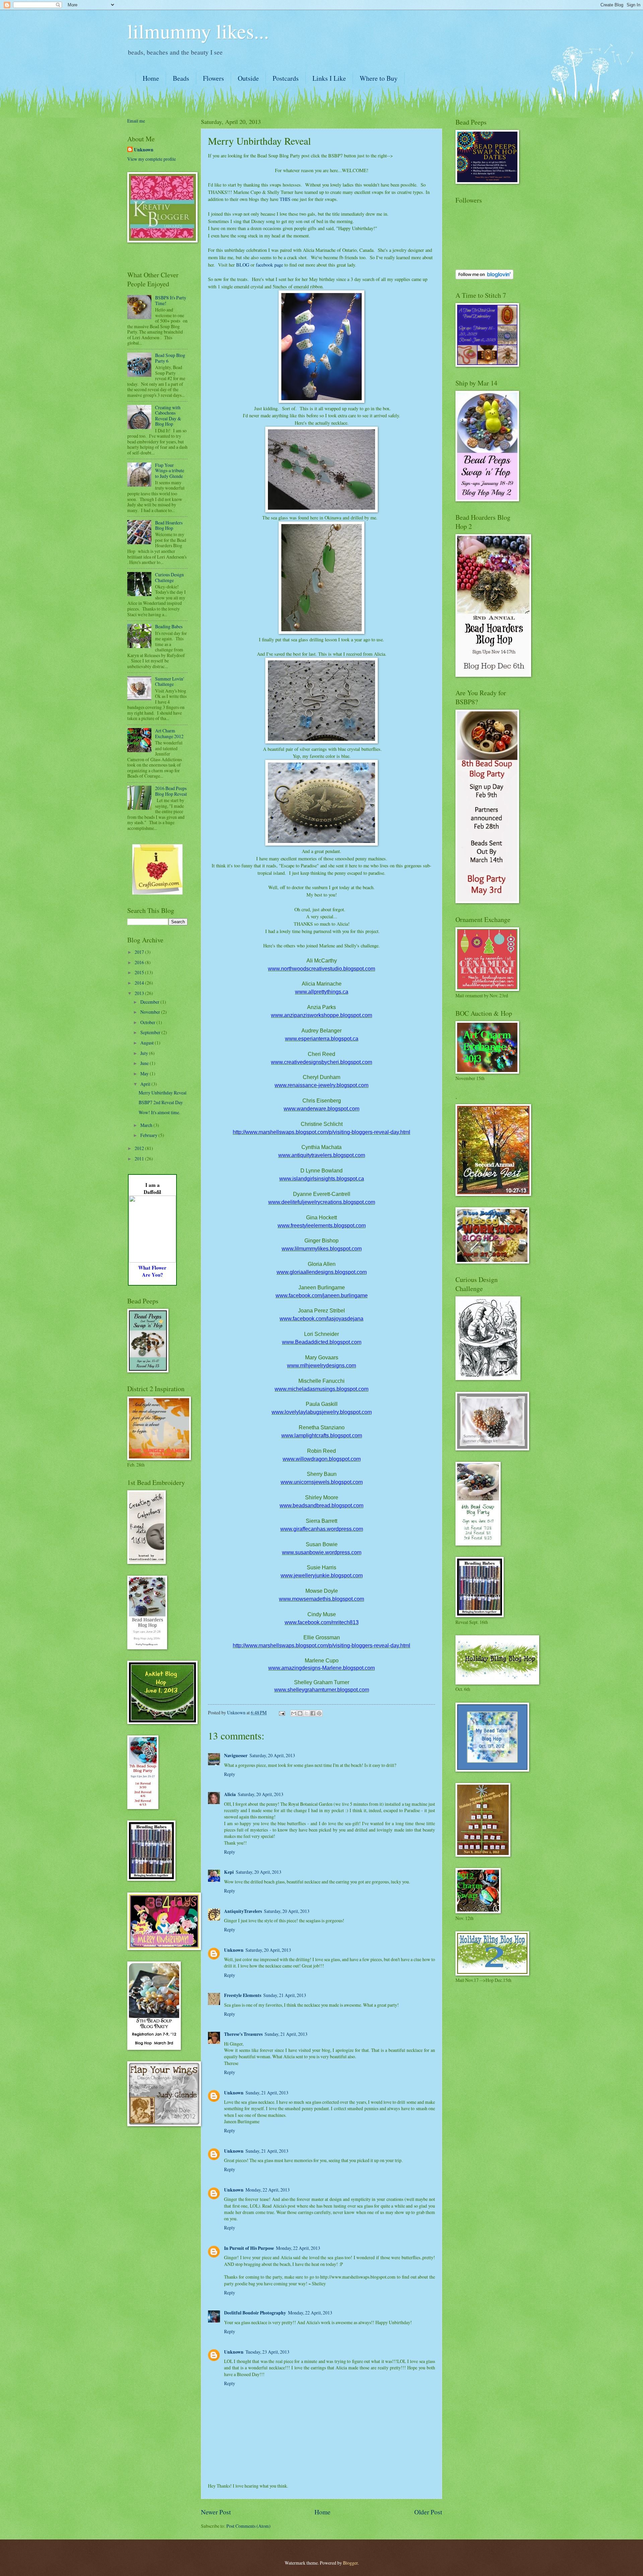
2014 (140, 983)
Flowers (213, 78)
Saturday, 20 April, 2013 (272, 1755)
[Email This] (294, 1713)
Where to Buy (379, 78)
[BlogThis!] (300, 1713)
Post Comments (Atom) (248, 2526)
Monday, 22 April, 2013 (268, 2190)
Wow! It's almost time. (159, 1112)
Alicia (230, 1794)
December (150, 1002)
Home (151, 78)
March (147, 1125)
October (148, 1022)
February (149, 1135)
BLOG (243, 265)
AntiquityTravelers (243, 1911)
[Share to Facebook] (313, 1713)
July (145, 1053)
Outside (248, 78)
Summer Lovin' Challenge (169, 682)
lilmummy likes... (198, 31)
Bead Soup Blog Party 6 (170, 358)
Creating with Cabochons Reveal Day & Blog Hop (168, 416)
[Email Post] (282, 1712)
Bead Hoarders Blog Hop (169, 525)
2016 (140, 962)
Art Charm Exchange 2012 (169, 733)
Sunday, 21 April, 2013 (285, 1995)
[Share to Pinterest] (319, 1713)
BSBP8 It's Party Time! (171, 300)
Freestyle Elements (243, 1995)
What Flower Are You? (152, 1271)
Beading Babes (169, 626)
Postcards (286, 78)
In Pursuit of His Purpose (249, 2248)
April (146, 1084)
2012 (140, 1148)
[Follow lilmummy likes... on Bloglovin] (484, 277)
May (145, 1074)
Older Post (428, 2512)
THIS (285, 199)
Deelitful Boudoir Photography (255, 2313)
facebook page (269, 265)
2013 (140, 993)
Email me (136, 121)
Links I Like (329, 78)
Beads (181, 78)
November (151, 1012)
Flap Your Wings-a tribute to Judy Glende (170, 471)
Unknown (234, 1950)
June (145, 1063)
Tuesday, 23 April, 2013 (267, 2352)
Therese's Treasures (243, 2034)
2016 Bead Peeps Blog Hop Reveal (171, 791)
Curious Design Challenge (169, 577)
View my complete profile (152, 159)
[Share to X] (306, 1713)
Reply (230, 1774)
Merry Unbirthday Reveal (163, 1093)
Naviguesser (236, 1756)
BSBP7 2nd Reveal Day (161, 1102)
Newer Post (216, 2512)
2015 (140, 972)
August (148, 1043)
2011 (140, 1159)
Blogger (350, 2563)
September (151, 1032)
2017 (140, 952)
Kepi (229, 1872)
